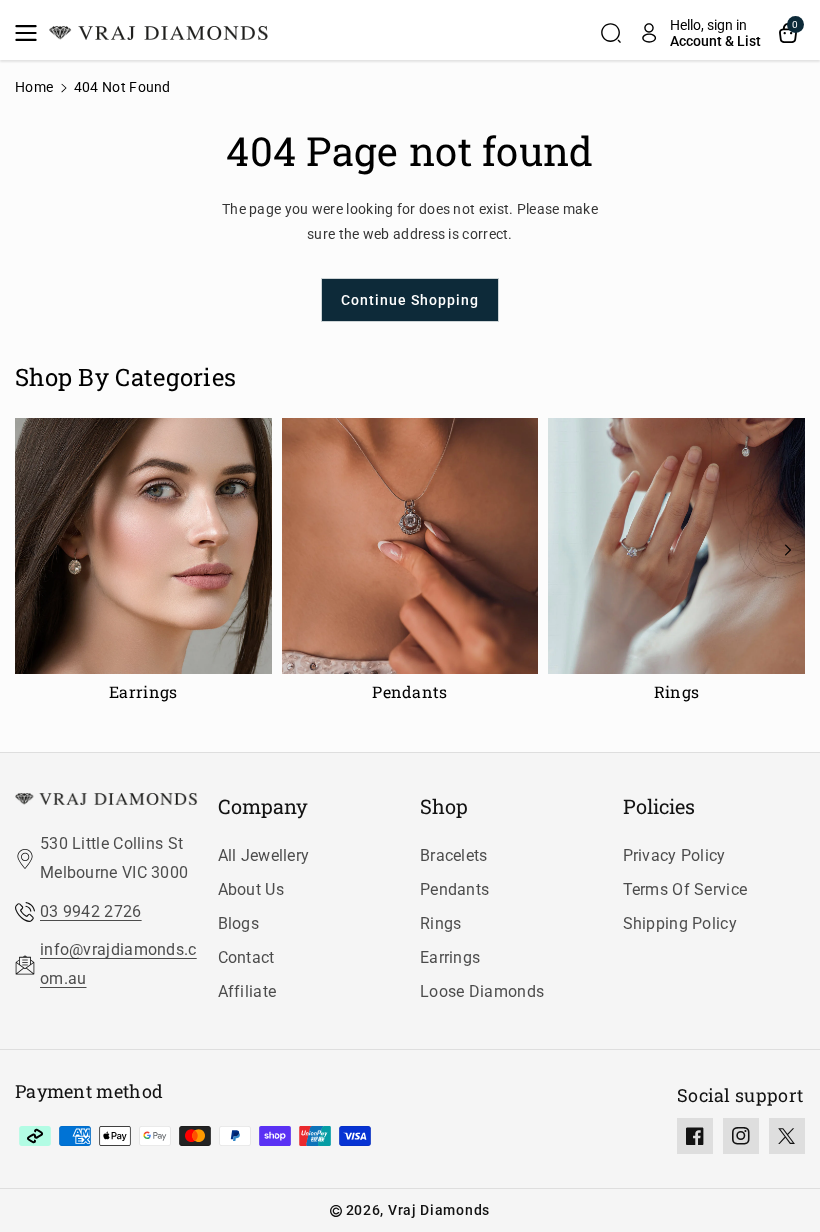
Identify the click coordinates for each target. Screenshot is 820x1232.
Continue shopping (410, 300)
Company (263, 806)
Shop (444, 806)
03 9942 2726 (91, 911)
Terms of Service (685, 889)
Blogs (239, 923)
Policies (659, 806)
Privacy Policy (674, 855)
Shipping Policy (680, 923)
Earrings (450, 957)
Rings (441, 923)
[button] (32, 33)
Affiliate (247, 991)
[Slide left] (32, 550)
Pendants (454, 889)
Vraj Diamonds (439, 1210)
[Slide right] (788, 550)
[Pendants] (410, 565)
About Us (251, 889)
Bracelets (454, 855)
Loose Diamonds (482, 991)
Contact (246, 957)
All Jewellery (264, 855)
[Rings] (676, 565)
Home (34, 87)
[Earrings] (143, 565)
